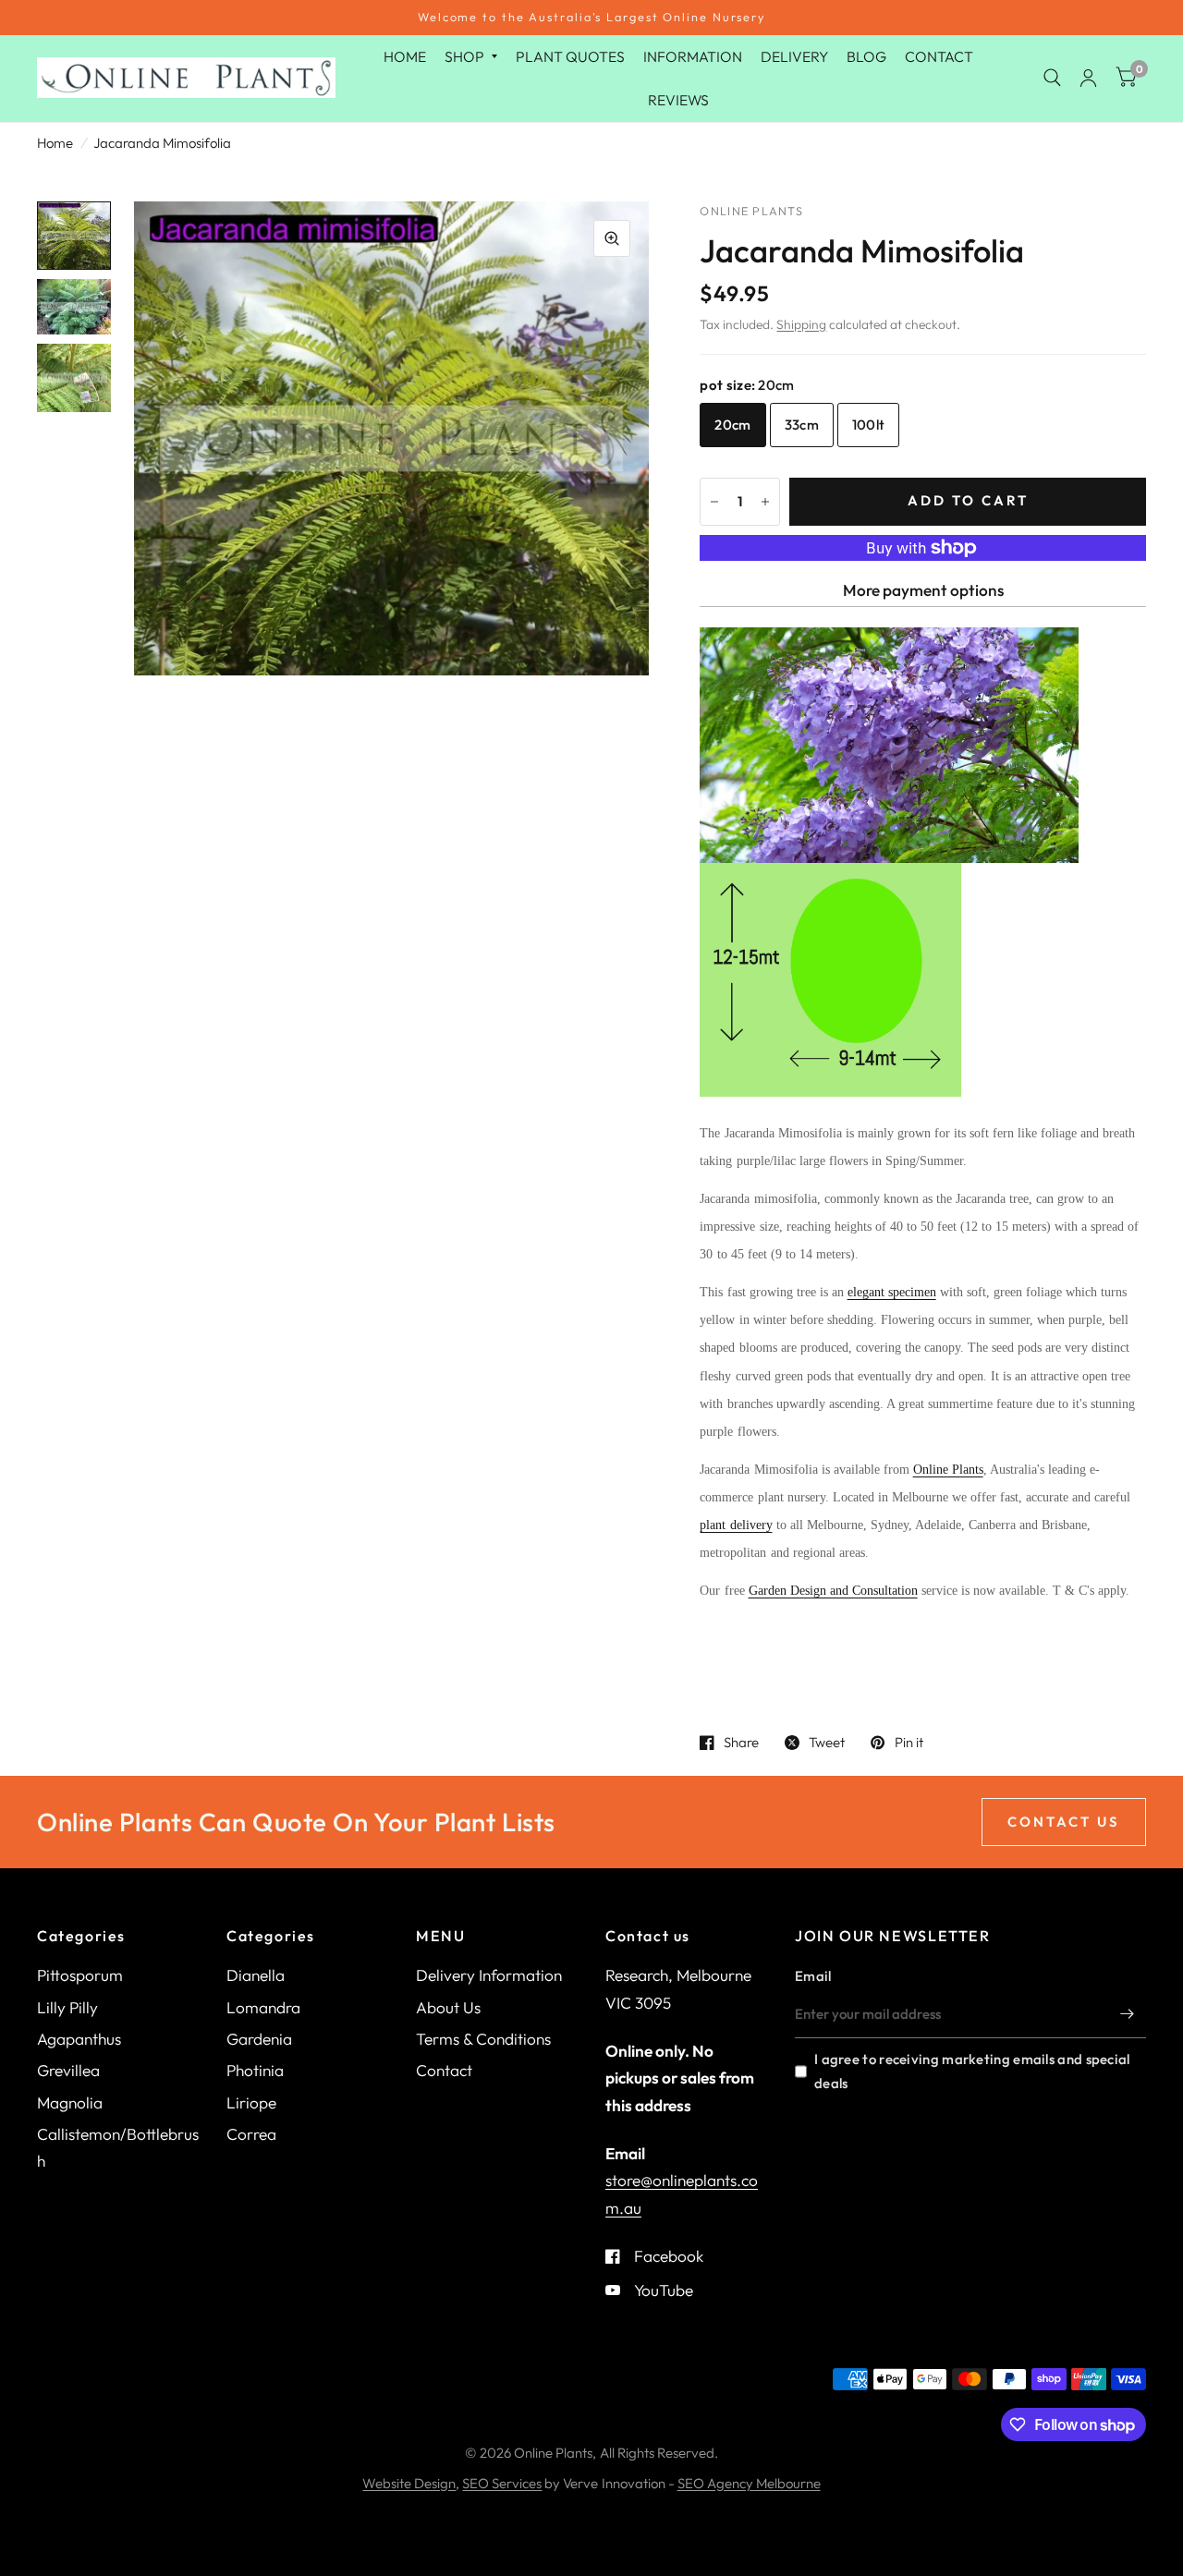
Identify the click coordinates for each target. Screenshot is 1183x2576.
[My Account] (1088, 79)
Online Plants (948, 1470)
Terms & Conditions (483, 2039)
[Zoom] (612, 238)
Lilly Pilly (67, 2007)
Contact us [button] (1064, 1822)
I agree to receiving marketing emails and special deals (972, 2071)
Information (693, 56)
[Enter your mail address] (1128, 2014)
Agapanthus (79, 2039)
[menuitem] (405, 57)
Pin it (909, 1743)
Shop (464, 56)
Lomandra (263, 2007)
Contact (939, 56)
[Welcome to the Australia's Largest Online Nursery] (591, 18)
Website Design (409, 2483)
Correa (251, 2134)
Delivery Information (489, 1975)
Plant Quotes (570, 56)
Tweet (827, 1743)
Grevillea (68, 2070)
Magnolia (70, 2102)
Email (813, 1976)
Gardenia (259, 2039)
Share (741, 1743)
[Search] (1052, 79)
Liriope (251, 2102)
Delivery (794, 56)
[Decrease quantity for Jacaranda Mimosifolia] (714, 502)
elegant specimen (892, 1292)
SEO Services (502, 2483)
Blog (866, 56)
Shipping (801, 324)
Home (405, 56)
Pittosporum (80, 1975)
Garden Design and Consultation (833, 1591)
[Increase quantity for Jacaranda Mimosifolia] (765, 502)
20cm (732, 425)
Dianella (256, 1975)
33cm (802, 425)
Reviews (678, 99)
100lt (869, 425)
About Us (448, 2007)
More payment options (923, 590)
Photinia (255, 2070)
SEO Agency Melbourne (749, 2483)
